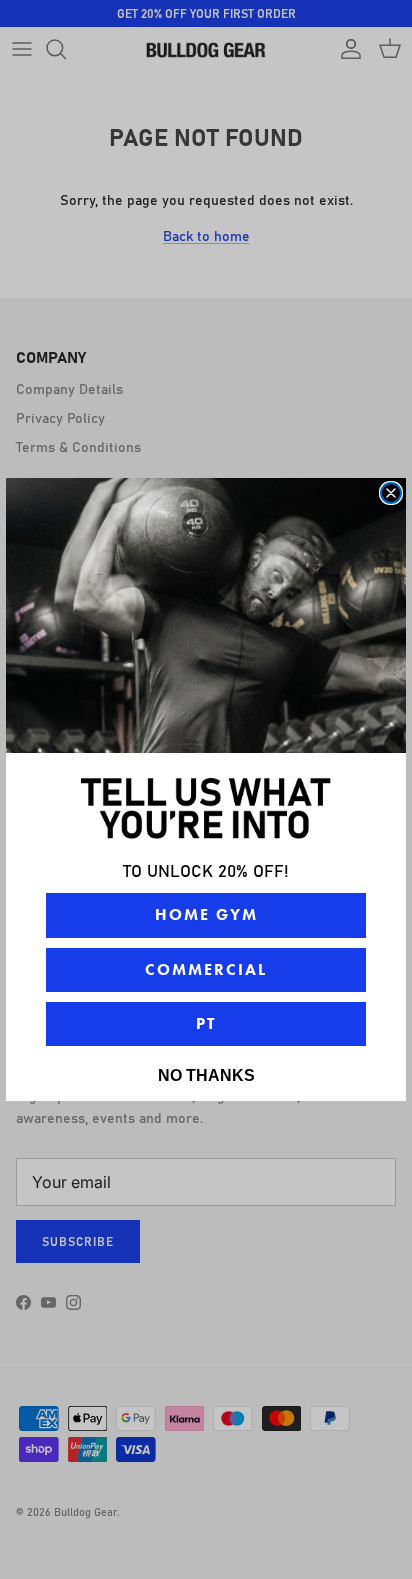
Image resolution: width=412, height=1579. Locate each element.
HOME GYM (206, 914)
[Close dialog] (391, 493)
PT (206, 1023)
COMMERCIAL (206, 969)
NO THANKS (206, 1075)
